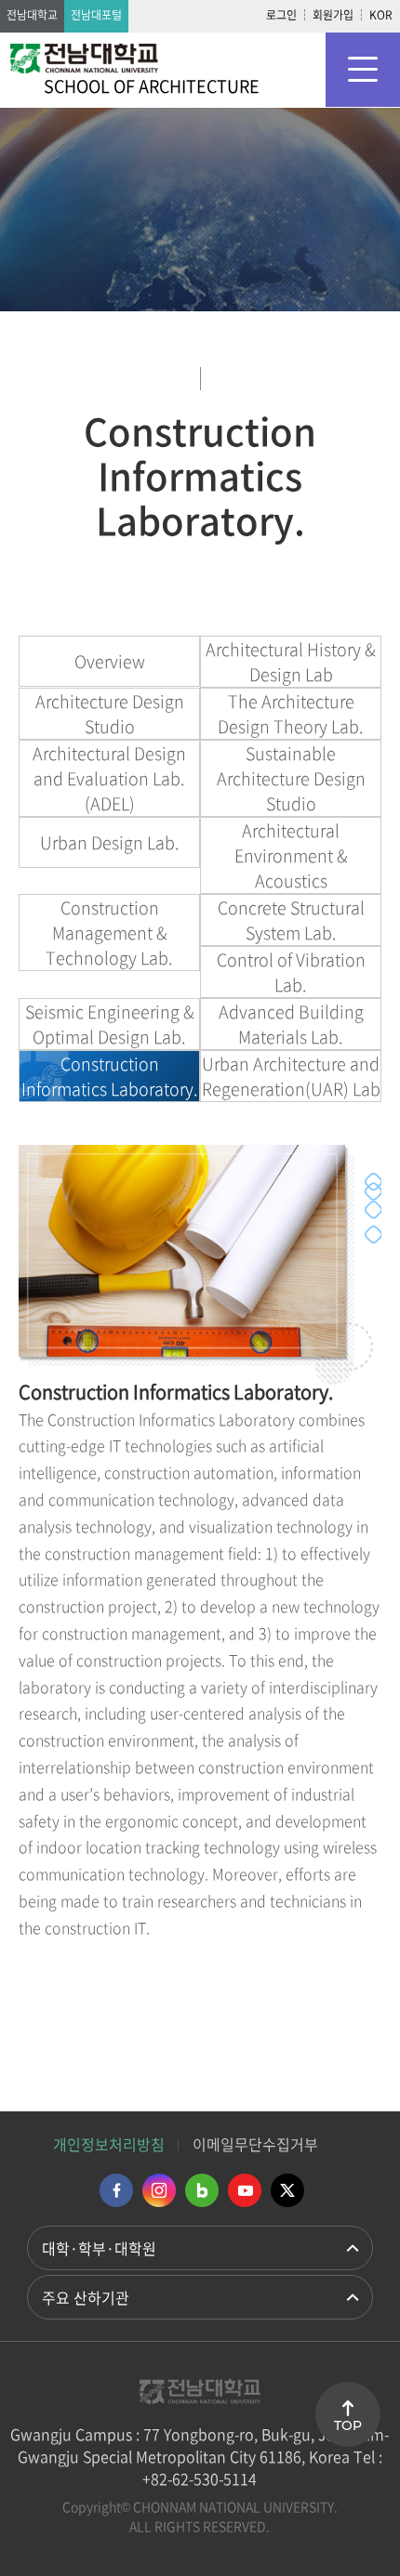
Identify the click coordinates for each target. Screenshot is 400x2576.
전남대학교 (32, 15)
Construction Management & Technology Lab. (109, 933)
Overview (110, 661)
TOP (348, 2425)
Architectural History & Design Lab (291, 662)
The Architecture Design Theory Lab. (291, 714)
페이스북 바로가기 (116, 2190)
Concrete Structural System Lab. (291, 920)
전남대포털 (96, 15)
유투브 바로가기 (245, 2190)
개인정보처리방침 (109, 2144)
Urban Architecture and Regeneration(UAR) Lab (291, 1076)
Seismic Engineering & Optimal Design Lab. (110, 1024)
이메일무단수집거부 (255, 2144)
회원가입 (333, 15)
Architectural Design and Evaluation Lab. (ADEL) (109, 778)
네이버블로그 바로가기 (202, 2190)
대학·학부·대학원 (99, 2248)
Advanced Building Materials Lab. (291, 1024)
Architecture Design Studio (110, 714)
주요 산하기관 (86, 2297)
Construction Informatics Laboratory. (110, 1076)
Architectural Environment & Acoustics (291, 855)
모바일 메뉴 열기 (363, 70)
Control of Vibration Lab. (291, 972)
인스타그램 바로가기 (159, 2190)
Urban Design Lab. (110, 842)
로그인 (281, 15)
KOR (381, 15)
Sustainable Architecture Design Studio (291, 778)
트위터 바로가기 (287, 2190)
